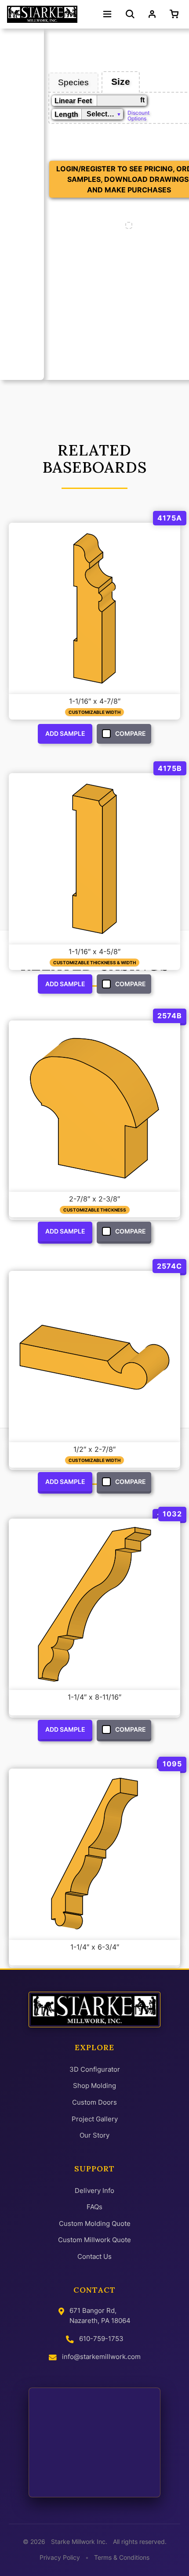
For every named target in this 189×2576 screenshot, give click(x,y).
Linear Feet (73, 101)
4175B (170, 768)
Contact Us (94, 2256)
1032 (172, 1514)
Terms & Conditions (122, 2558)
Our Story (94, 2135)
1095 (172, 1764)
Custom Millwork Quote (94, 2240)
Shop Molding (94, 2086)
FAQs (94, 2207)
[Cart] (176, 14)
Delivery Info (94, 2191)
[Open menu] (107, 14)
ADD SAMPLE (65, 733)
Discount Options (138, 115)
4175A (170, 518)
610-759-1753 (101, 2339)
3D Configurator (95, 2069)
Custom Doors (94, 2102)
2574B (170, 1016)
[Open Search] (130, 14)
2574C (169, 1266)
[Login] (152, 14)
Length (66, 114)
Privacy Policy (60, 2558)
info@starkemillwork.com (101, 2357)
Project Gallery (95, 2119)
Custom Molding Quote (95, 2223)
